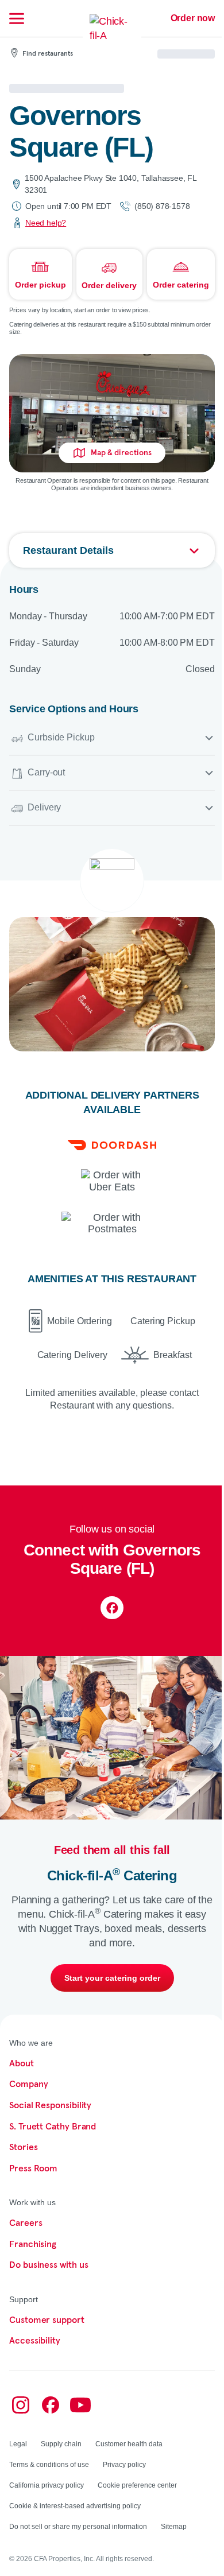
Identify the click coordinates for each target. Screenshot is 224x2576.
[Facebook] (112, 1608)
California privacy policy (47, 2485)
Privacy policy (124, 2465)
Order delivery (109, 285)
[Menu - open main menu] (17, 18)
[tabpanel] (112, 1021)
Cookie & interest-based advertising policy (75, 2506)
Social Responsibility (50, 2105)
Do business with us (49, 2265)
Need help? (46, 223)
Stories (23, 2147)
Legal (18, 2444)
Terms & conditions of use (49, 2465)
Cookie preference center (137, 2485)
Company (28, 2084)
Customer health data (129, 2444)
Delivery (44, 807)
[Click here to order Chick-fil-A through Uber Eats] (112, 1181)
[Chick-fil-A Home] (112, 36)
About (22, 2063)
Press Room (33, 2168)
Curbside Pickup (61, 737)
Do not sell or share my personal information (78, 2527)
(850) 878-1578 (162, 206)
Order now (193, 18)
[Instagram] (21, 2405)
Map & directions (121, 453)
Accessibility (35, 2341)
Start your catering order (112, 1978)
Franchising (33, 2244)
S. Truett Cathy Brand (53, 2127)
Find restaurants (48, 54)
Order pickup (40, 285)
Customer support (47, 2320)
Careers (26, 2223)
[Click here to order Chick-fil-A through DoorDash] (112, 1145)
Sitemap (174, 2527)
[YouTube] (80, 2405)
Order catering (181, 285)
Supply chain (61, 2444)
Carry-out (46, 772)
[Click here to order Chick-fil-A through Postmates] (112, 1223)
